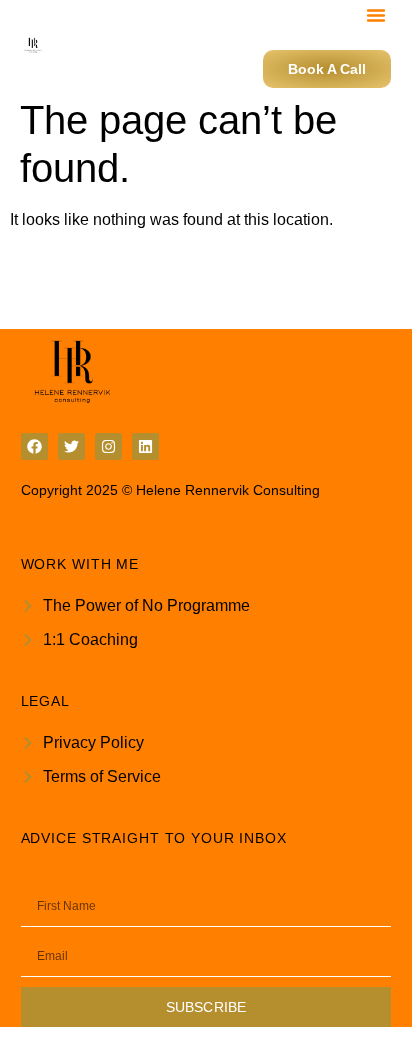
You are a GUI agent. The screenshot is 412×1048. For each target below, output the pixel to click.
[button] (376, 15)
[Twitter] (71, 446)
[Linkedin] (145, 446)
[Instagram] (108, 446)
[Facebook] (34, 446)
